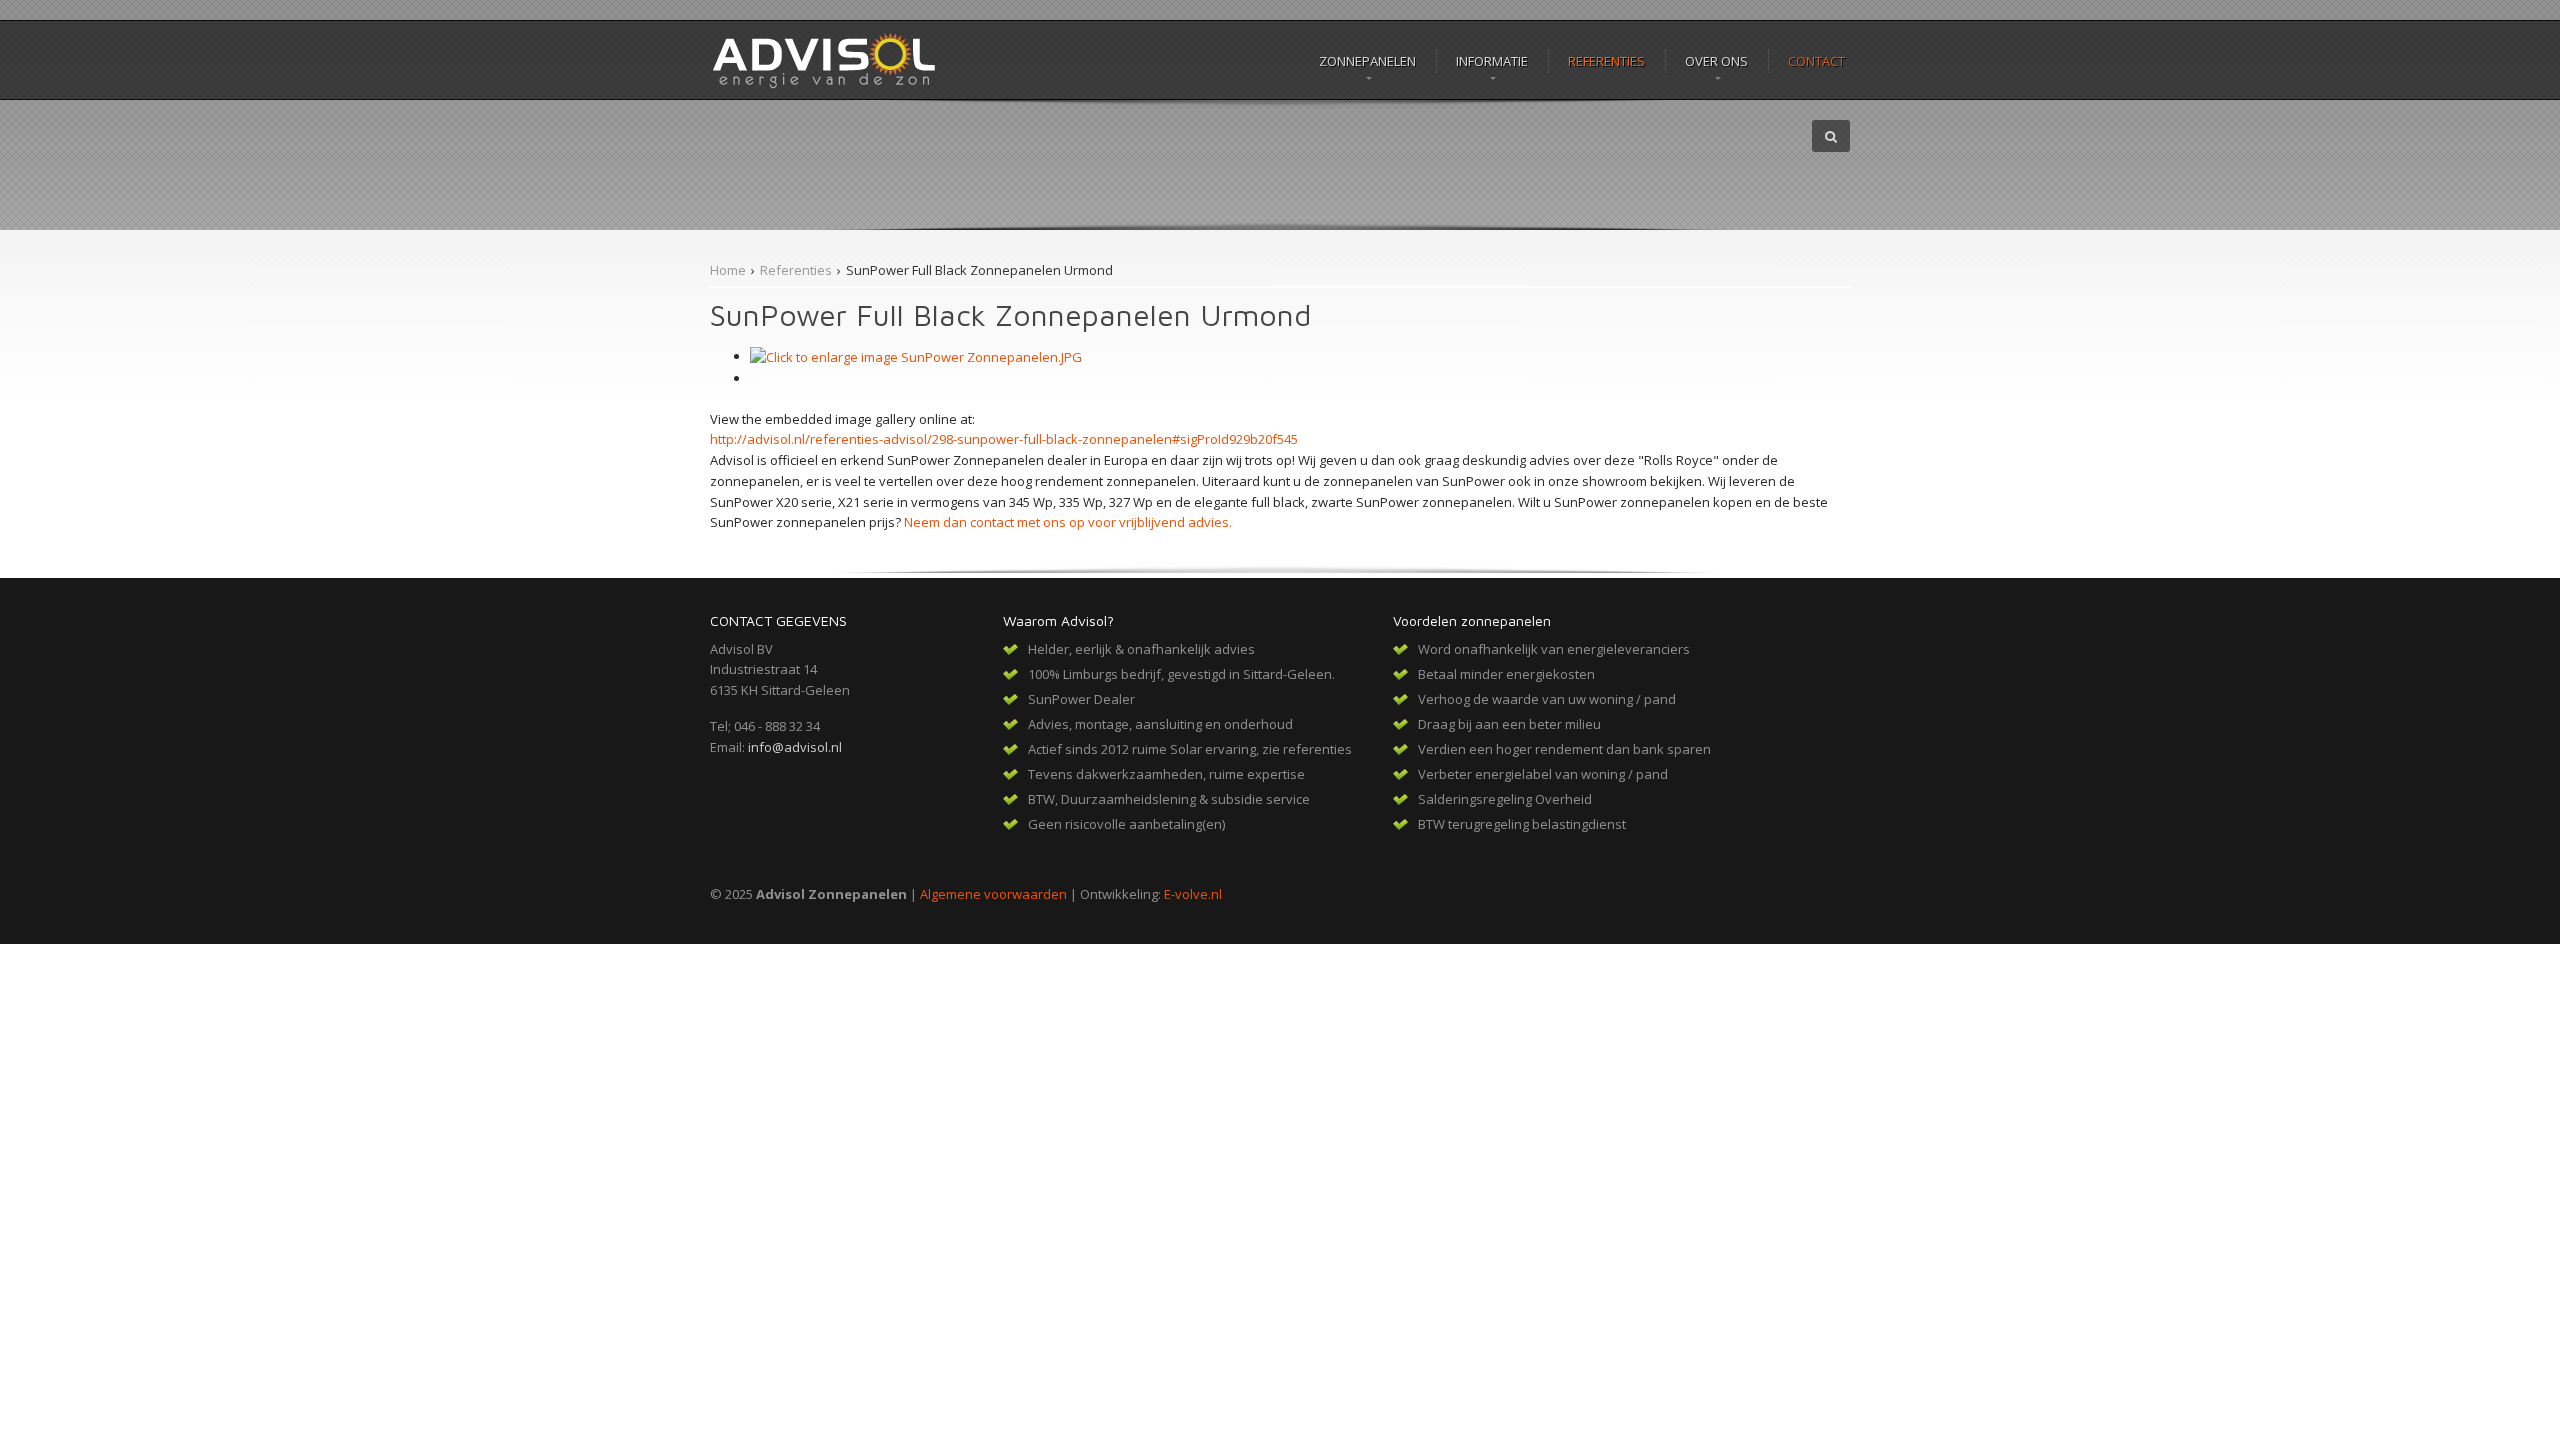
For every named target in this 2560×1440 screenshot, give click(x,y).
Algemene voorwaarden (993, 894)
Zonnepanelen (1367, 61)
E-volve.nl (1193, 894)
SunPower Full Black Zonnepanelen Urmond (979, 270)
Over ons (1716, 61)
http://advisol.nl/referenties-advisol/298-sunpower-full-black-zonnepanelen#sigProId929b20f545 (1004, 439)
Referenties (1606, 61)
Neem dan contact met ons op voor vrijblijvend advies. (1068, 522)
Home (728, 270)
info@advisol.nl (795, 747)
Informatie (1492, 61)
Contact (1816, 61)
